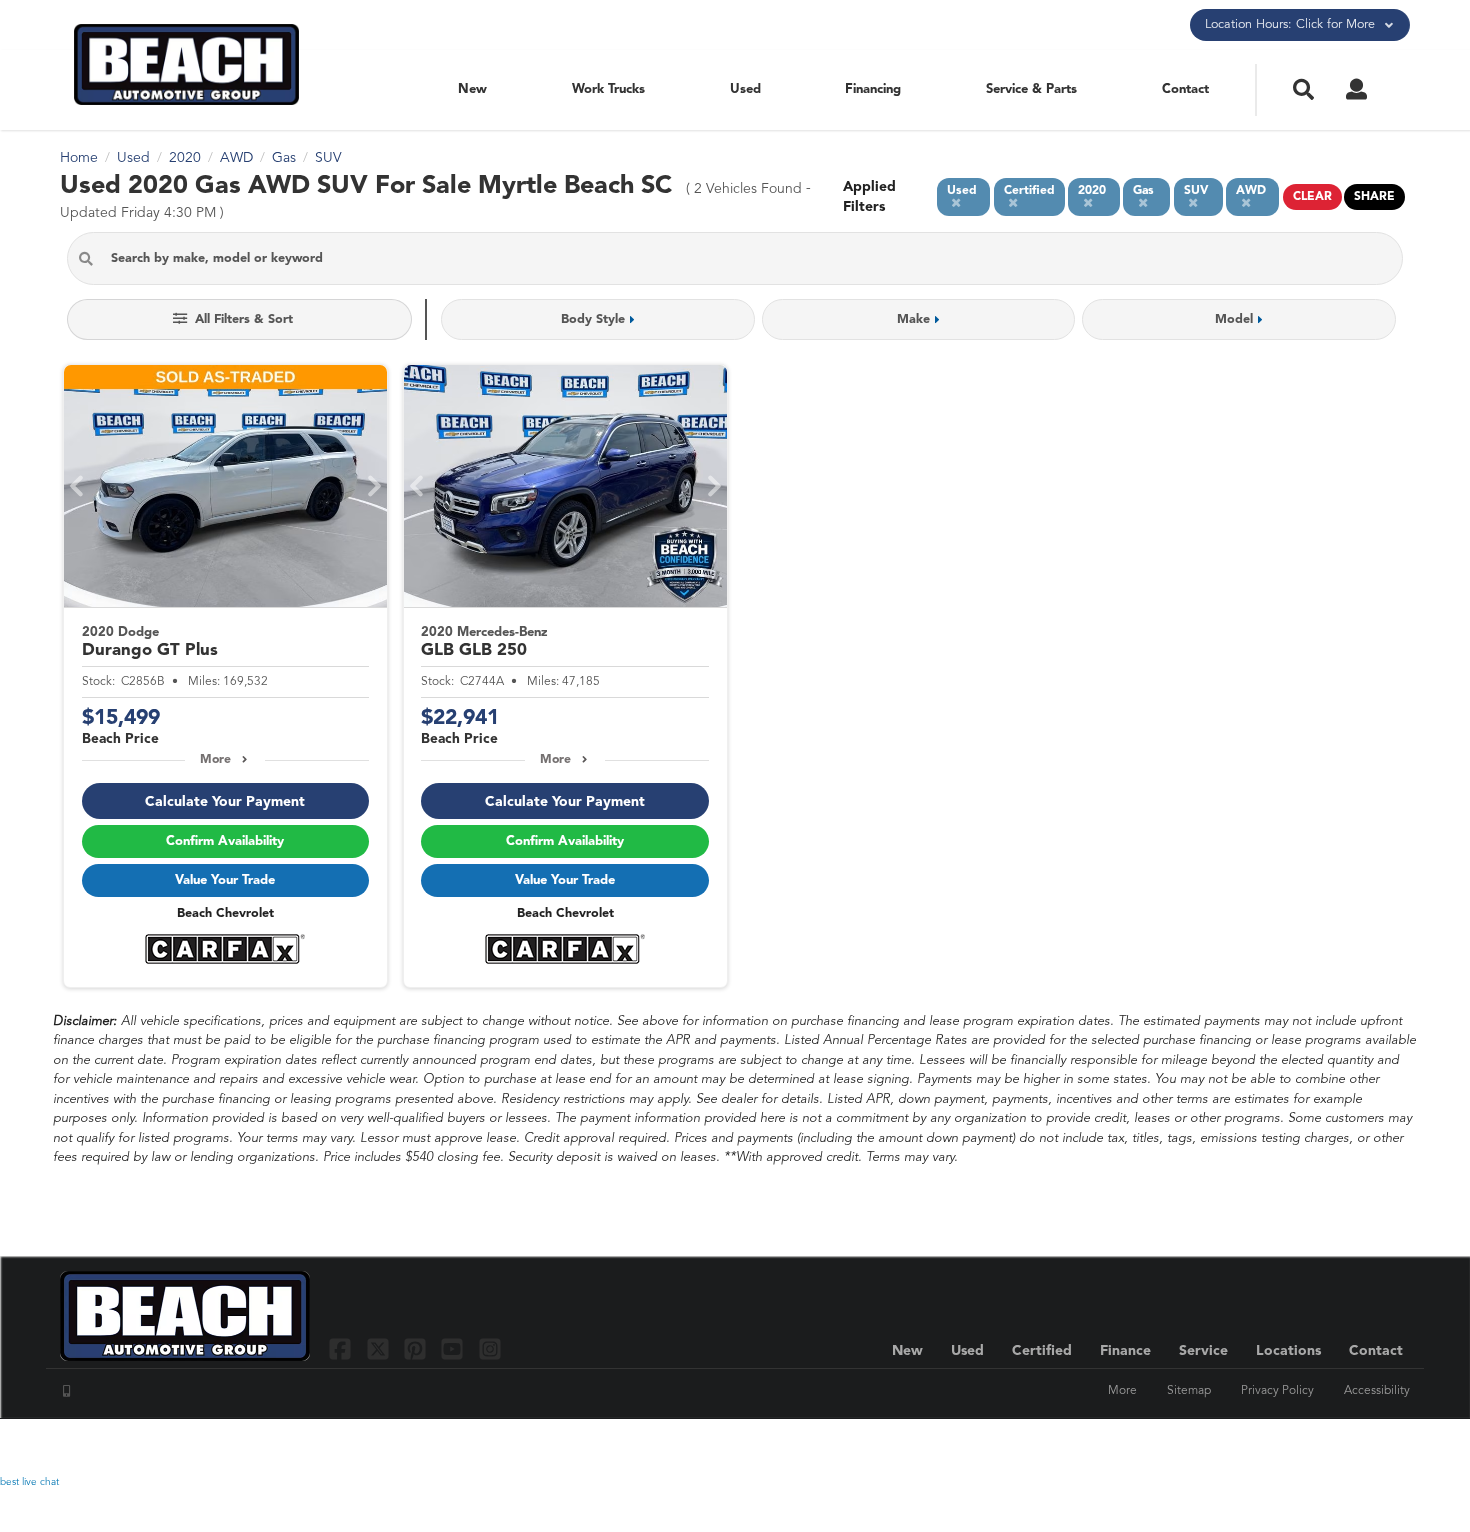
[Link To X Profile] (379, 1348)
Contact (1185, 89)
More (215, 760)
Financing (873, 89)
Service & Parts (1031, 89)
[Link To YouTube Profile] (454, 1348)
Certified (1042, 1351)
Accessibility (1377, 1391)
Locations (1288, 1351)
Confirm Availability (225, 841)
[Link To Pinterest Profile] (417, 1348)
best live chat (29, 1482)
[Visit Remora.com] (1367, 1447)
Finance (1125, 1351)
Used (745, 89)
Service (1203, 1351)
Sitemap (1189, 1391)
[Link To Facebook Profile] (342, 1348)
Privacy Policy (1277, 1391)
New (472, 89)
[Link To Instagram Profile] (490, 1348)
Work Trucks (608, 89)
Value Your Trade (225, 880)
